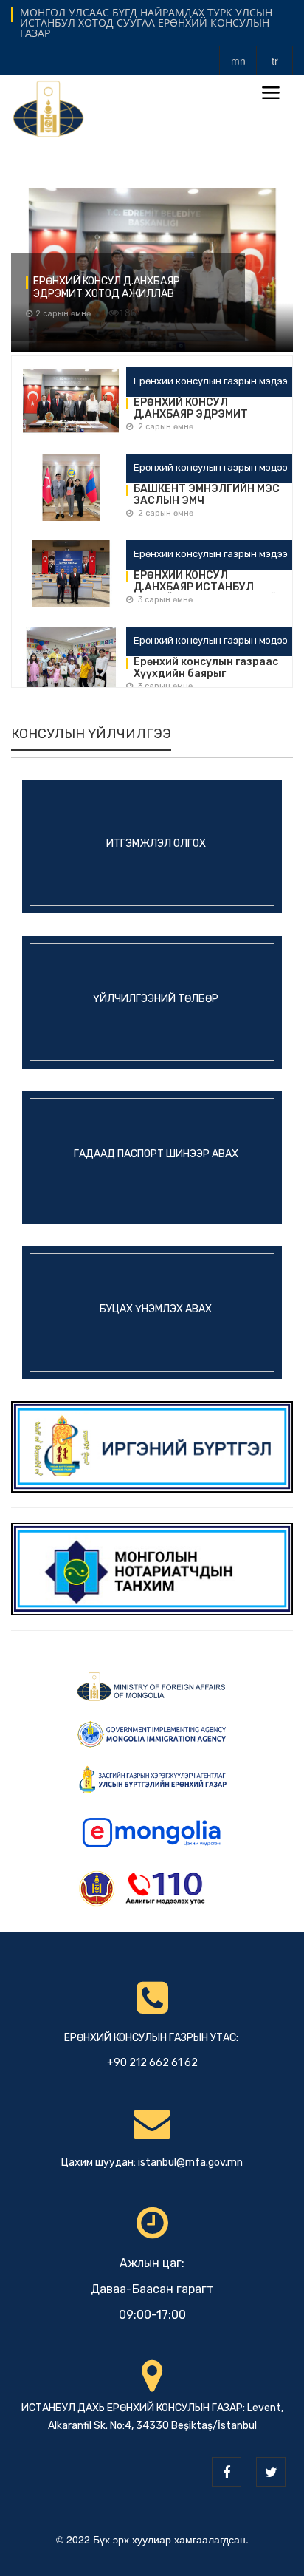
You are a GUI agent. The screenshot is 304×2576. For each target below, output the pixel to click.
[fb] (227, 2472)
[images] (71, 403)
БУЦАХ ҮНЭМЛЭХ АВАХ (156, 1308)
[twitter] (271, 2472)
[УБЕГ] (152, 1445)
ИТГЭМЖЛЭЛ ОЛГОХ (156, 843)
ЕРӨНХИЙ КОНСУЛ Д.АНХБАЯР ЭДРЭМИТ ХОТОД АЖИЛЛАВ (107, 287)
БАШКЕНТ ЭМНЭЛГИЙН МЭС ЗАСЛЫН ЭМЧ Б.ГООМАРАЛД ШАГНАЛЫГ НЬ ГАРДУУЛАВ (207, 495)
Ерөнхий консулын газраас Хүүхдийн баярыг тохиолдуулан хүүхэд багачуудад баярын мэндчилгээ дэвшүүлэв (206, 668)
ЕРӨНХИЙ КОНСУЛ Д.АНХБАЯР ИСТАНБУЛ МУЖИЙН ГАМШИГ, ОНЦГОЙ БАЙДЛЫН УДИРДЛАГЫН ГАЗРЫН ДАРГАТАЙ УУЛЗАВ (207, 582)
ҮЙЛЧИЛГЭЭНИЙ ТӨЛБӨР (156, 998)
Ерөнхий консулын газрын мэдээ (211, 381)
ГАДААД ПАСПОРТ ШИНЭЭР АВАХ (156, 1153)
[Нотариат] (152, 1567)
